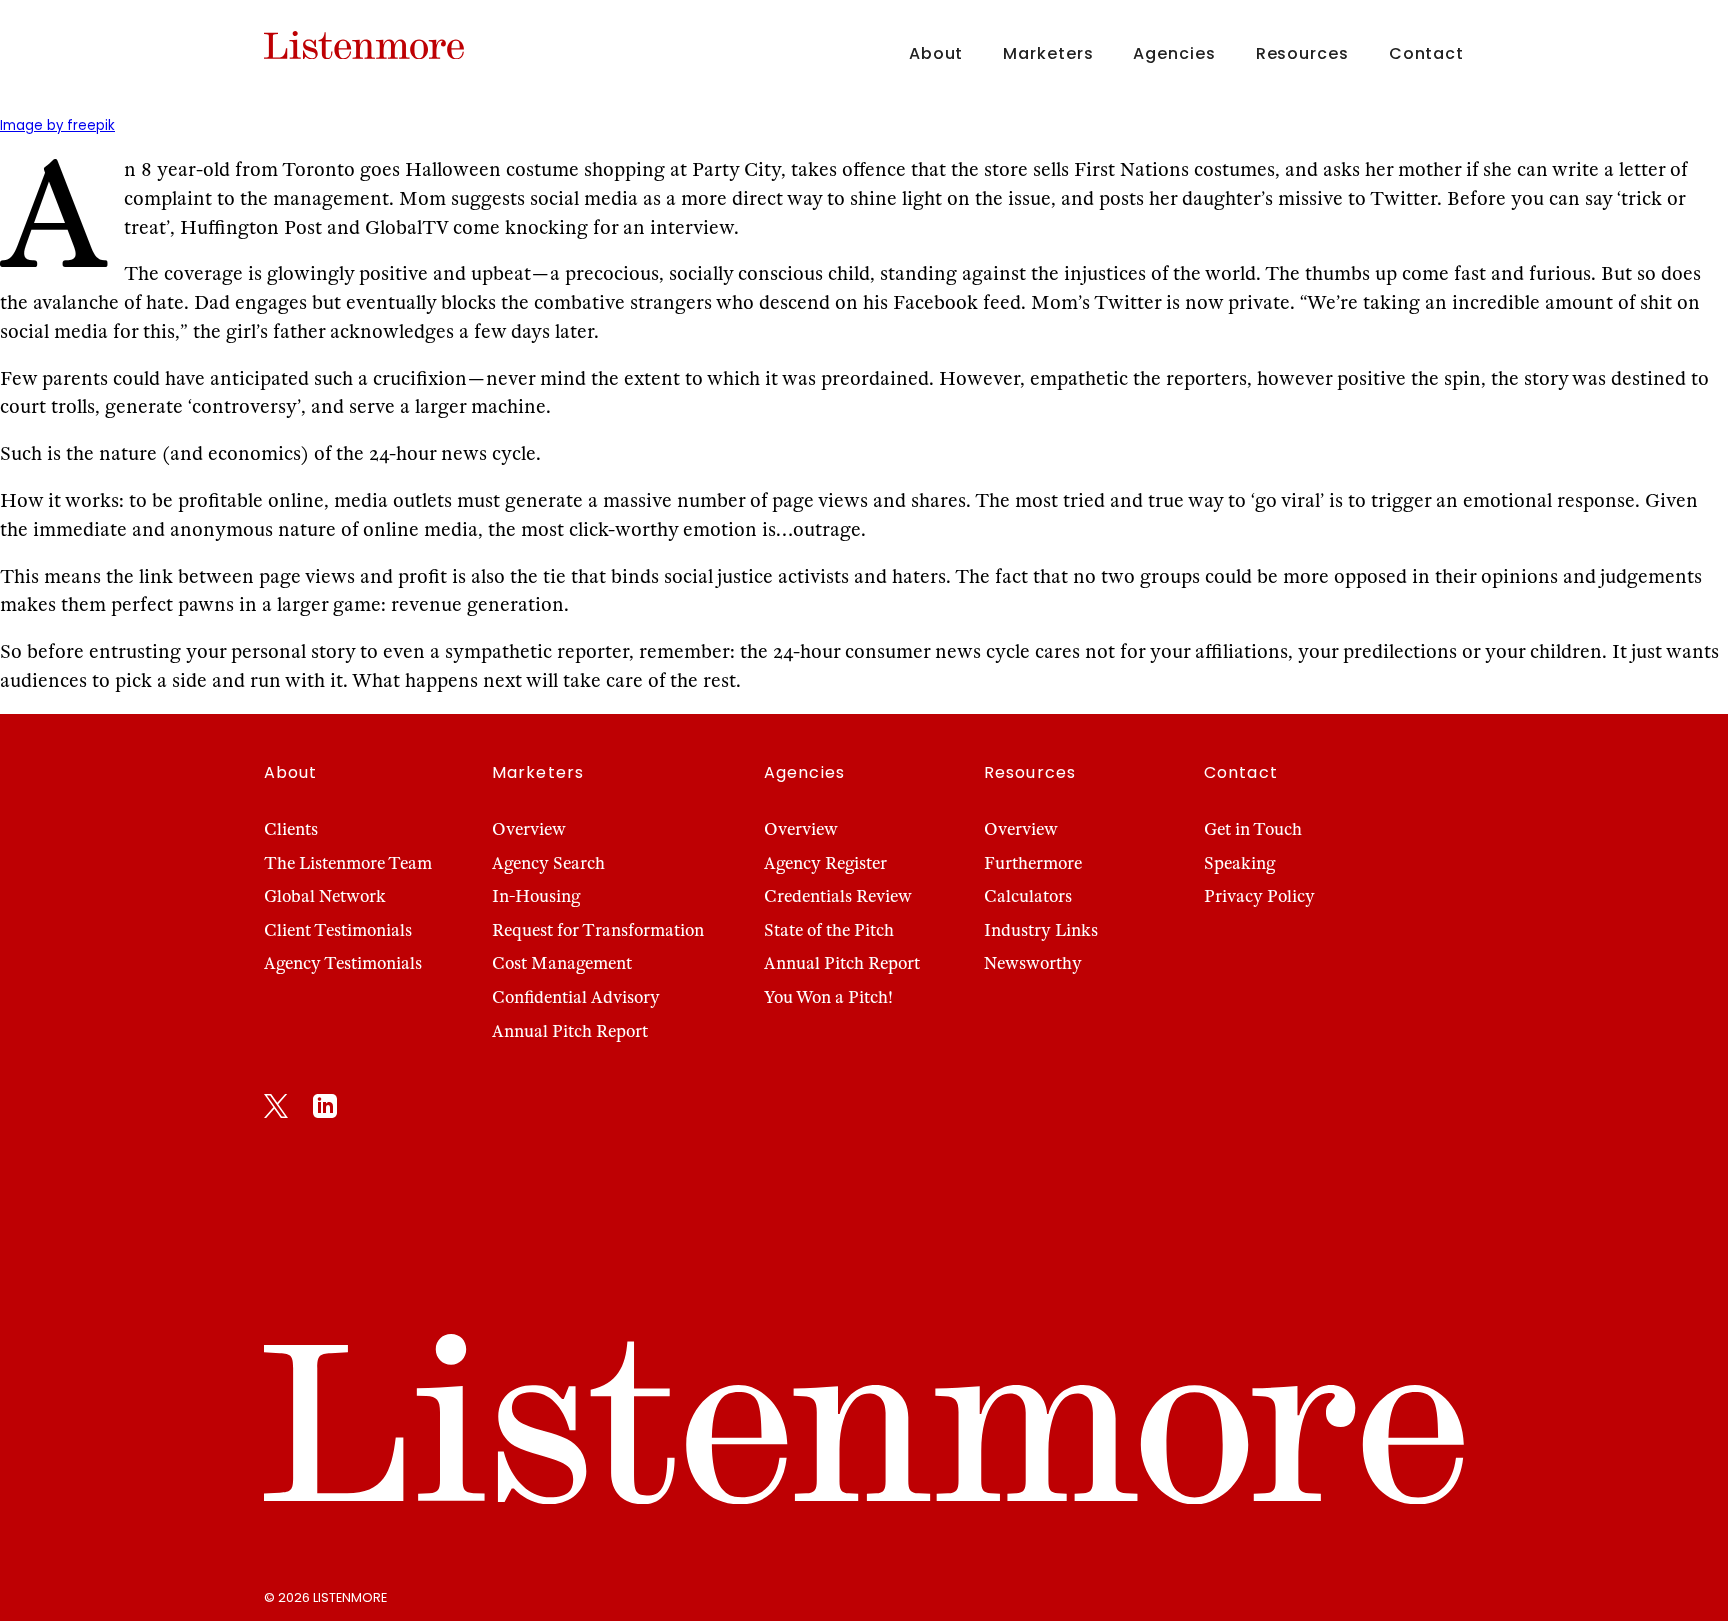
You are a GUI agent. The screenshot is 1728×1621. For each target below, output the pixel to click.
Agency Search (548, 863)
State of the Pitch (829, 930)
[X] (276, 1110)
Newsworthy (1033, 963)
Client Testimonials (338, 930)
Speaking (1239, 863)
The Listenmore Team (348, 863)
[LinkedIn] (325, 1110)
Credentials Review (838, 896)
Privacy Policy (1259, 896)
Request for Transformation (598, 930)
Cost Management (562, 963)
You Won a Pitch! (828, 997)
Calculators (1028, 896)
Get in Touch (1253, 829)
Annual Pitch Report (570, 1031)
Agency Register (825, 863)
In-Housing (536, 896)
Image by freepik (57, 125)
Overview (529, 829)
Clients (291, 829)
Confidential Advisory (576, 997)
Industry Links (1041, 930)
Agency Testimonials (343, 963)
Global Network (325, 896)
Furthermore (1033, 863)
